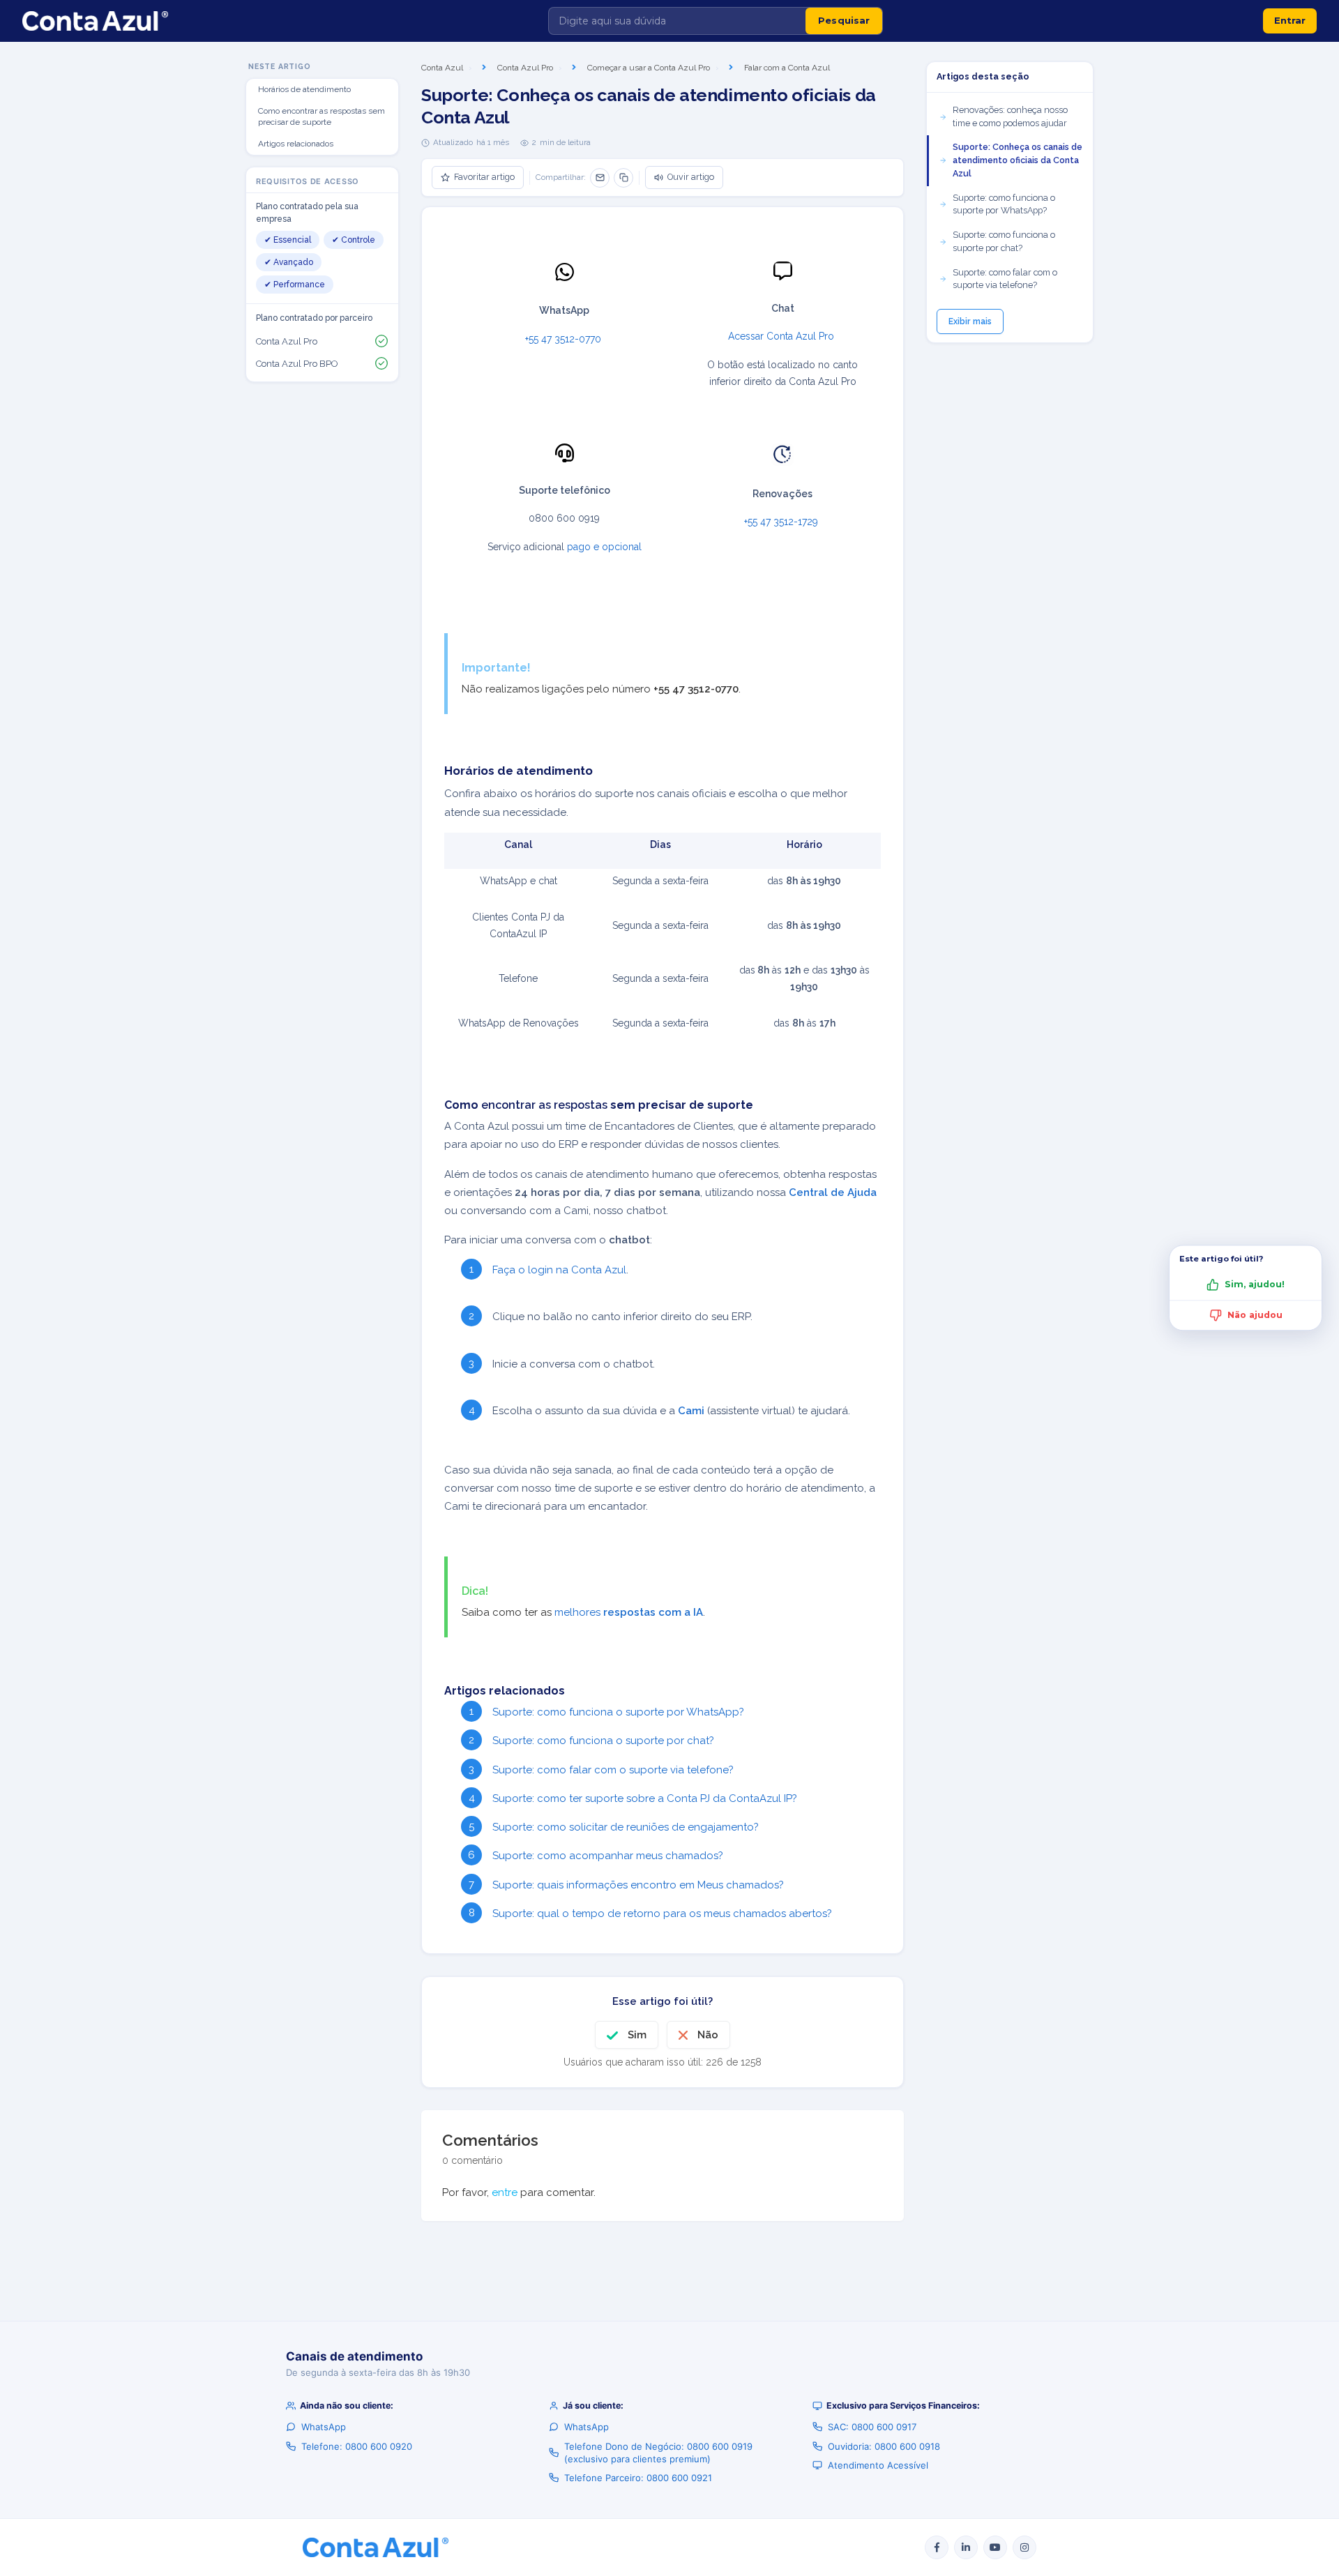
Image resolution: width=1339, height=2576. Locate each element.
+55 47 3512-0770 (565, 339)
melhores (629, 1612)
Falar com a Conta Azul (787, 68)
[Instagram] (1024, 2547)
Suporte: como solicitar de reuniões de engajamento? (626, 1827)
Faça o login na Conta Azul (559, 1270)
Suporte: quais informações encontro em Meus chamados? (638, 1885)
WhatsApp (324, 2427)
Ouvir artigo (691, 177)
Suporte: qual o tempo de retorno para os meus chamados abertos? (662, 1914)
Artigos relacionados (296, 144)
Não (708, 2035)
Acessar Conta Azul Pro (782, 336)
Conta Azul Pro (525, 68)
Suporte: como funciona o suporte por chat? (603, 1741)
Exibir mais (970, 321)
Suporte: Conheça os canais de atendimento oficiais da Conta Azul (1018, 160)
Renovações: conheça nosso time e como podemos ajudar (1010, 116)
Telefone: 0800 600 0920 (357, 2446)
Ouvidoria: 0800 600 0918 (884, 2446)
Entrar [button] (1290, 20)
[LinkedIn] (966, 2547)
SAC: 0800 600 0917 (872, 2427)
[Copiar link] (623, 178)
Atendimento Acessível (878, 2465)
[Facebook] (937, 2547)
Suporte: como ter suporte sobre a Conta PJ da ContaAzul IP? (645, 1798)
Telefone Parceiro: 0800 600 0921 (638, 2478)
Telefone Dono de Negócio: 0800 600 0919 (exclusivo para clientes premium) (658, 2453)
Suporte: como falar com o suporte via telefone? (613, 1770)
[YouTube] (995, 2547)
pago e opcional (604, 547)
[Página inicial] (95, 21)
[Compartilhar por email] (600, 178)
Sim (637, 2035)
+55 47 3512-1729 (782, 522)
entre (505, 2192)
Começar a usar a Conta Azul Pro (649, 68)
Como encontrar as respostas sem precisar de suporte (321, 117)
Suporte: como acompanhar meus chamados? (608, 1856)
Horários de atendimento (304, 89)
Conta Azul (442, 68)
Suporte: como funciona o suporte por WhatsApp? (618, 1712)
